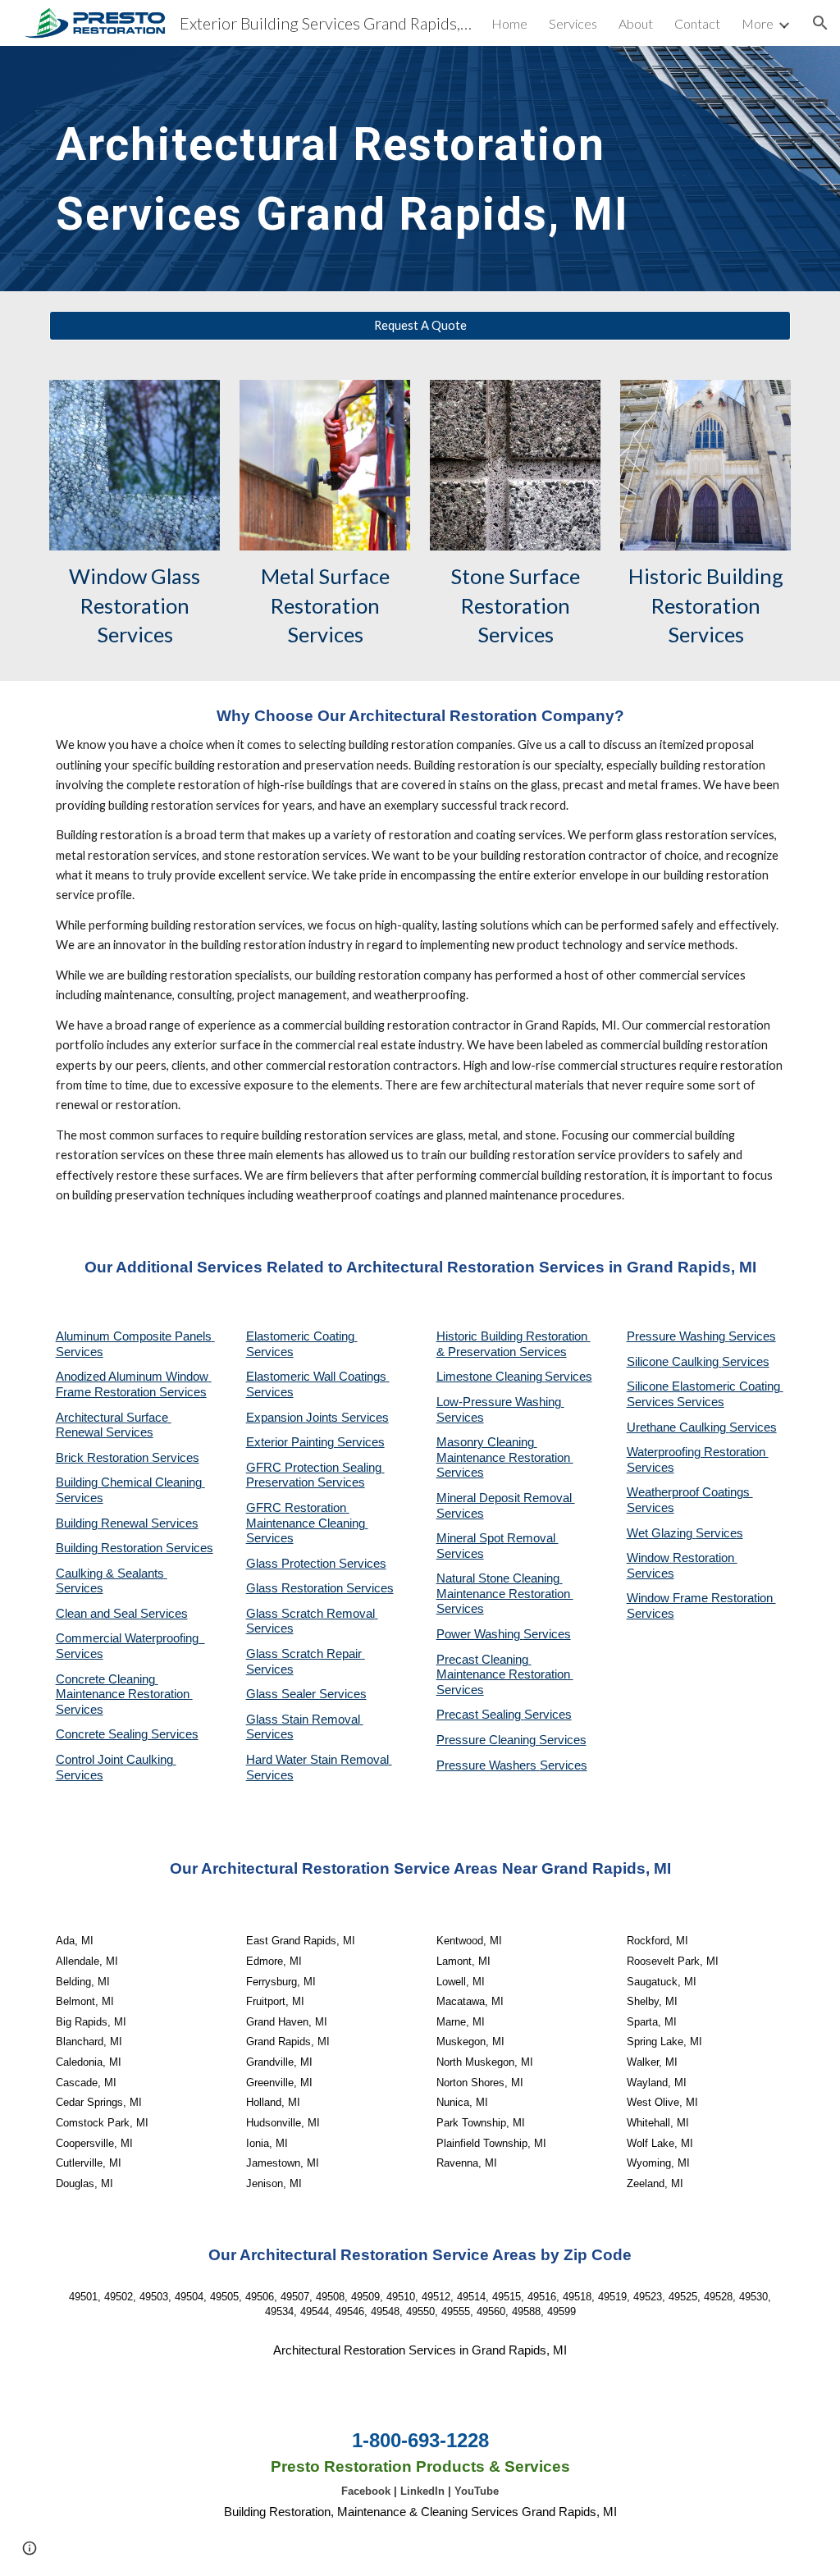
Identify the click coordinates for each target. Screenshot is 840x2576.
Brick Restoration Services (128, 1458)
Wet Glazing (661, 1533)
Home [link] (509, 23)
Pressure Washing (678, 1336)
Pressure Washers (488, 1765)
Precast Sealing (480, 1715)
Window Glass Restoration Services (137, 605)
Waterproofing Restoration (698, 1452)
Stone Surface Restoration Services (517, 605)
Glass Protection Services (316, 1564)
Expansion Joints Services (317, 1418)
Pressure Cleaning (488, 1740)
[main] (357, 169)
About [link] (636, 23)
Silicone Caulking (674, 1362)
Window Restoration (682, 1558)
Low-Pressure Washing (500, 1402)
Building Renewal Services (127, 1523)
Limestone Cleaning (489, 1377)
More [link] (758, 23)
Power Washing (480, 1634)
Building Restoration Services (135, 1548)
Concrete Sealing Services (127, 1734)
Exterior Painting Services (315, 1442)
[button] (820, 23)
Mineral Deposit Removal (506, 1498)
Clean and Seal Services (122, 1614)
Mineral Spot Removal (498, 1538)
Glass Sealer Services (306, 1694)
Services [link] (573, 23)
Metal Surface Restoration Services (327, 605)
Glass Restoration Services (320, 1588)
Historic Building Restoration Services (708, 605)
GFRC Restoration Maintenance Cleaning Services (307, 1523)
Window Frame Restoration (701, 1598)
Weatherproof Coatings (690, 1492)
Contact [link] (697, 23)
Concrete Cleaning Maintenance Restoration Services (124, 1694)
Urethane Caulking (678, 1427)
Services (568, 1377)
